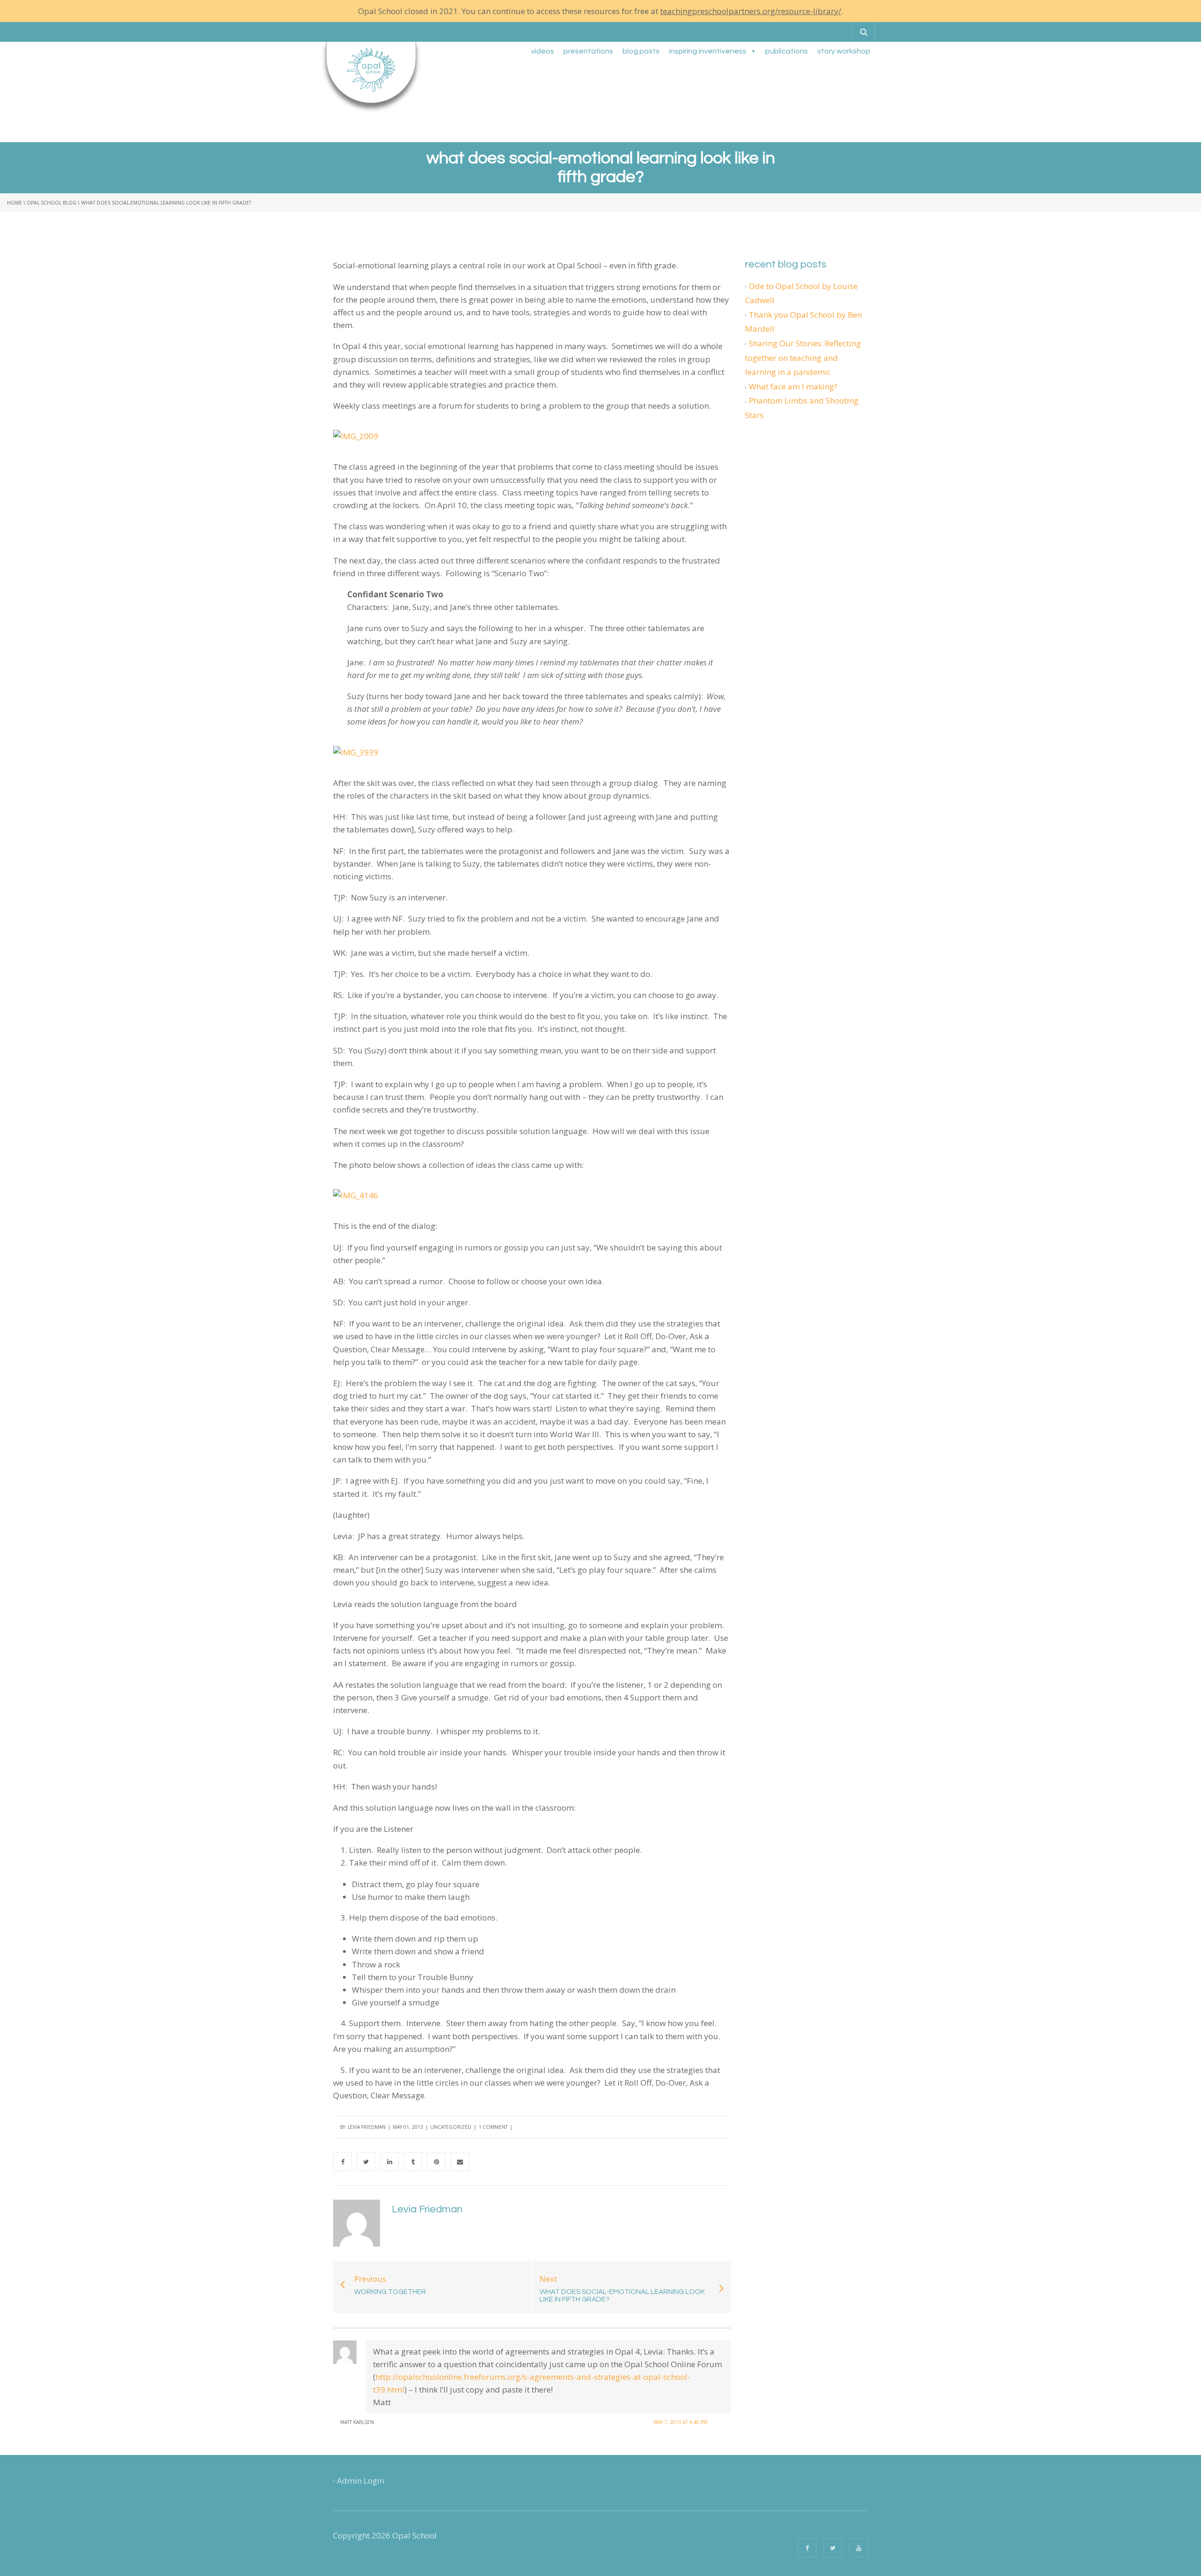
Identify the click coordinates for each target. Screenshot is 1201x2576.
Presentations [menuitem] (588, 51)
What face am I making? (793, 386)
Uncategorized (451, 2127)
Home (15, 203)
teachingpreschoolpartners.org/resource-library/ (751, 11)
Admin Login (361, 2481)
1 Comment (493, 2127)
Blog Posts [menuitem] (641, 51)
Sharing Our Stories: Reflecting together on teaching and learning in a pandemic (803, 358)
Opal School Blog (52, 203)
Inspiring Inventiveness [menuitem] (708, 51)
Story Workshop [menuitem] (844, 51)
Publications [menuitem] (787, 51)
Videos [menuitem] (543, 51)
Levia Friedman (367, 2127)
